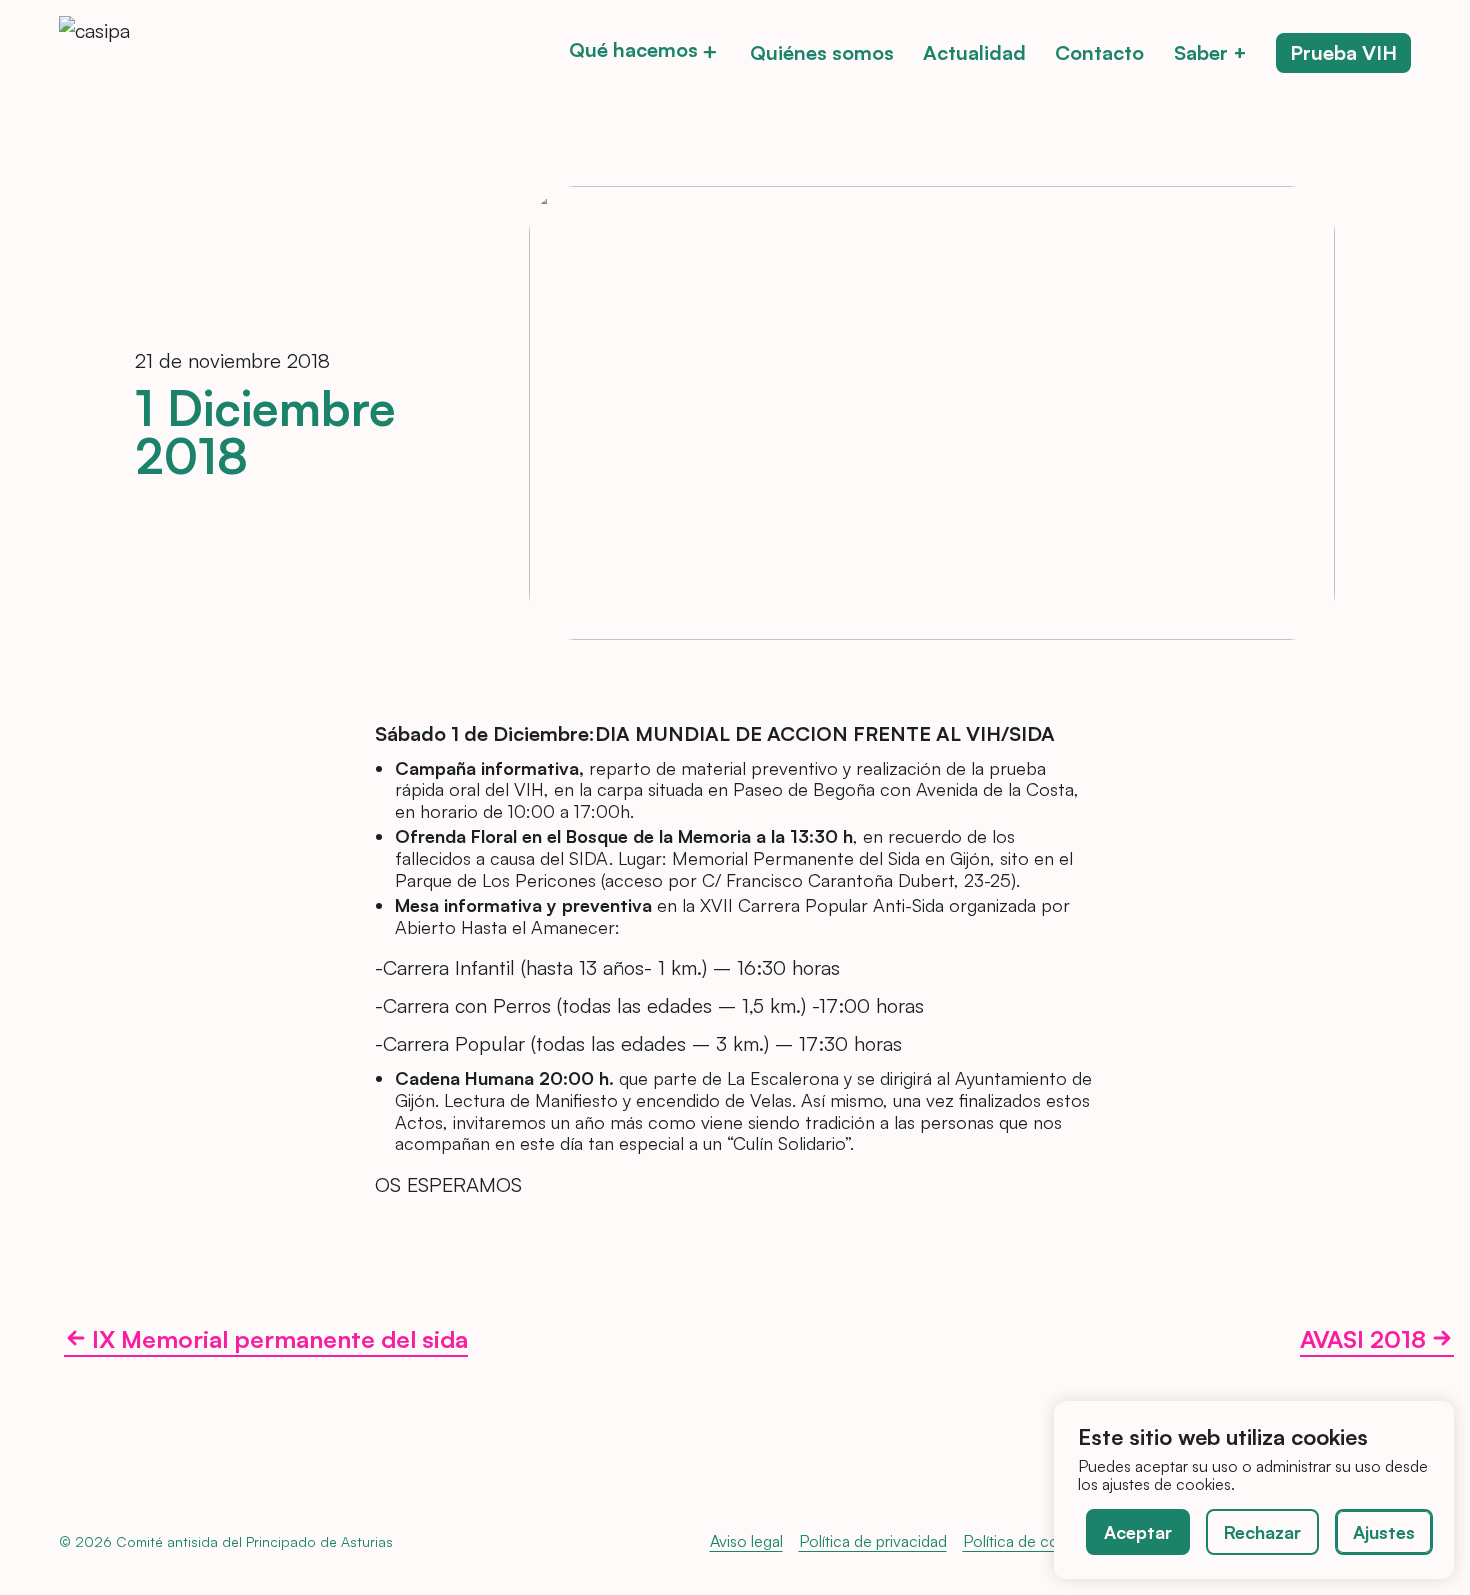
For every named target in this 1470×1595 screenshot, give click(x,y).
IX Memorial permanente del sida (280, 1340)
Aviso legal (746, 1541)
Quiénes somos (822, 53)
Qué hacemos (633, 51)
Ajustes (1384, 1532)
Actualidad (974, 53)
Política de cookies (1029, 1541)
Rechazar (1262, 1532)
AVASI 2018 (1363, 1340)
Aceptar (1138, 1532)
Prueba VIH (1343, 53)
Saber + (1210, 53)
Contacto (1099, 53)
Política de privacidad (873, 1541)
